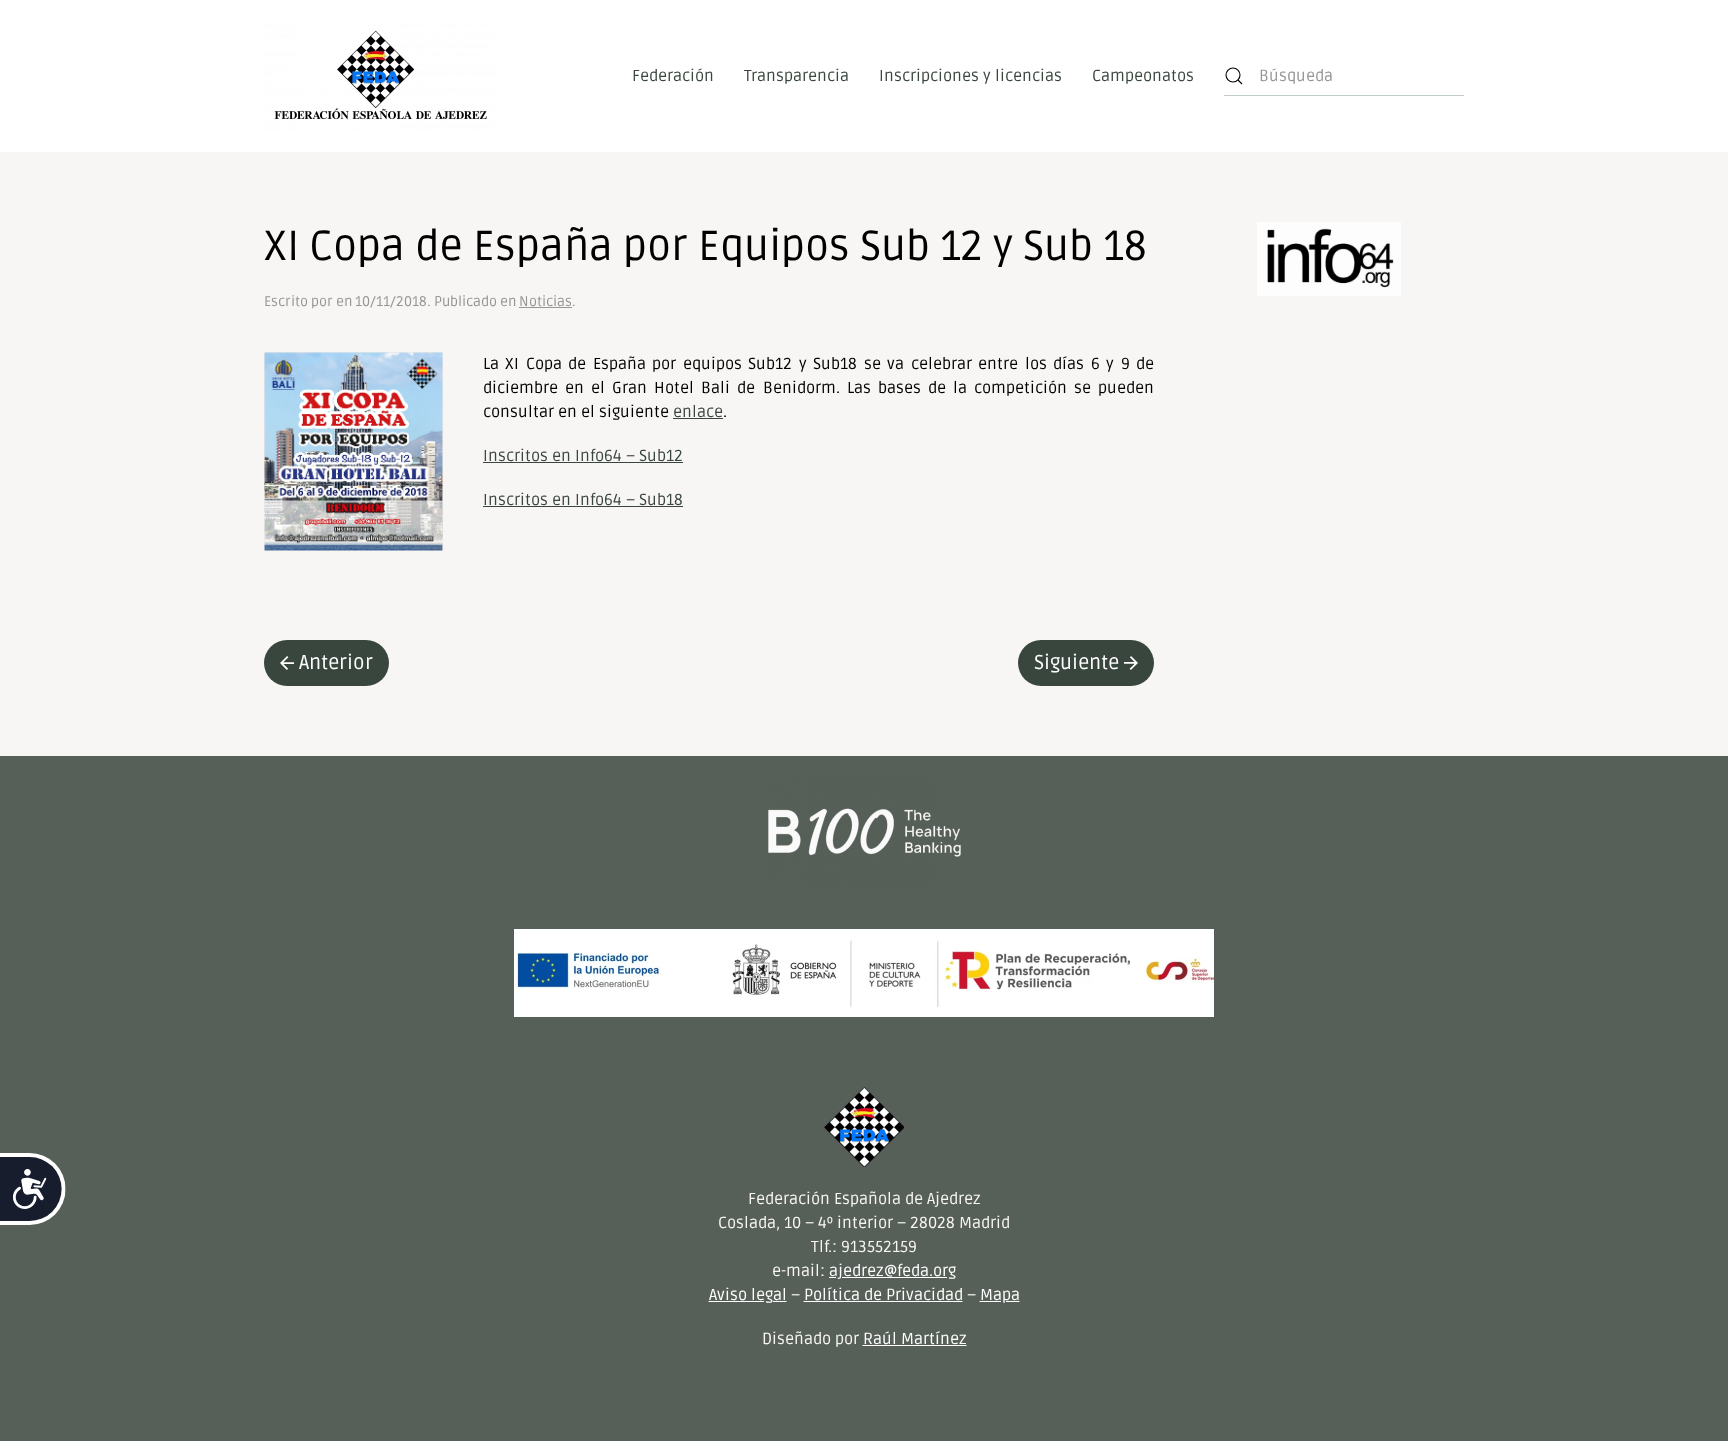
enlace (698, 412)
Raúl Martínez (915, 1339)
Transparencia (796, 76)
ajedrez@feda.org (892, 1271)
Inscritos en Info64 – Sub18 (583, 500)
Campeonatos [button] (1143, 76)
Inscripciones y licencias (970, 76)
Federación (673, 76)
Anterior (336, 663)
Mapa (1000, 1295)
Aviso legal (748, 1295)
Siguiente (1076, 663)
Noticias (545, 301)
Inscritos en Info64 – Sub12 (583, 456)
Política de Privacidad (883, 1295)
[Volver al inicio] (380, 76)
